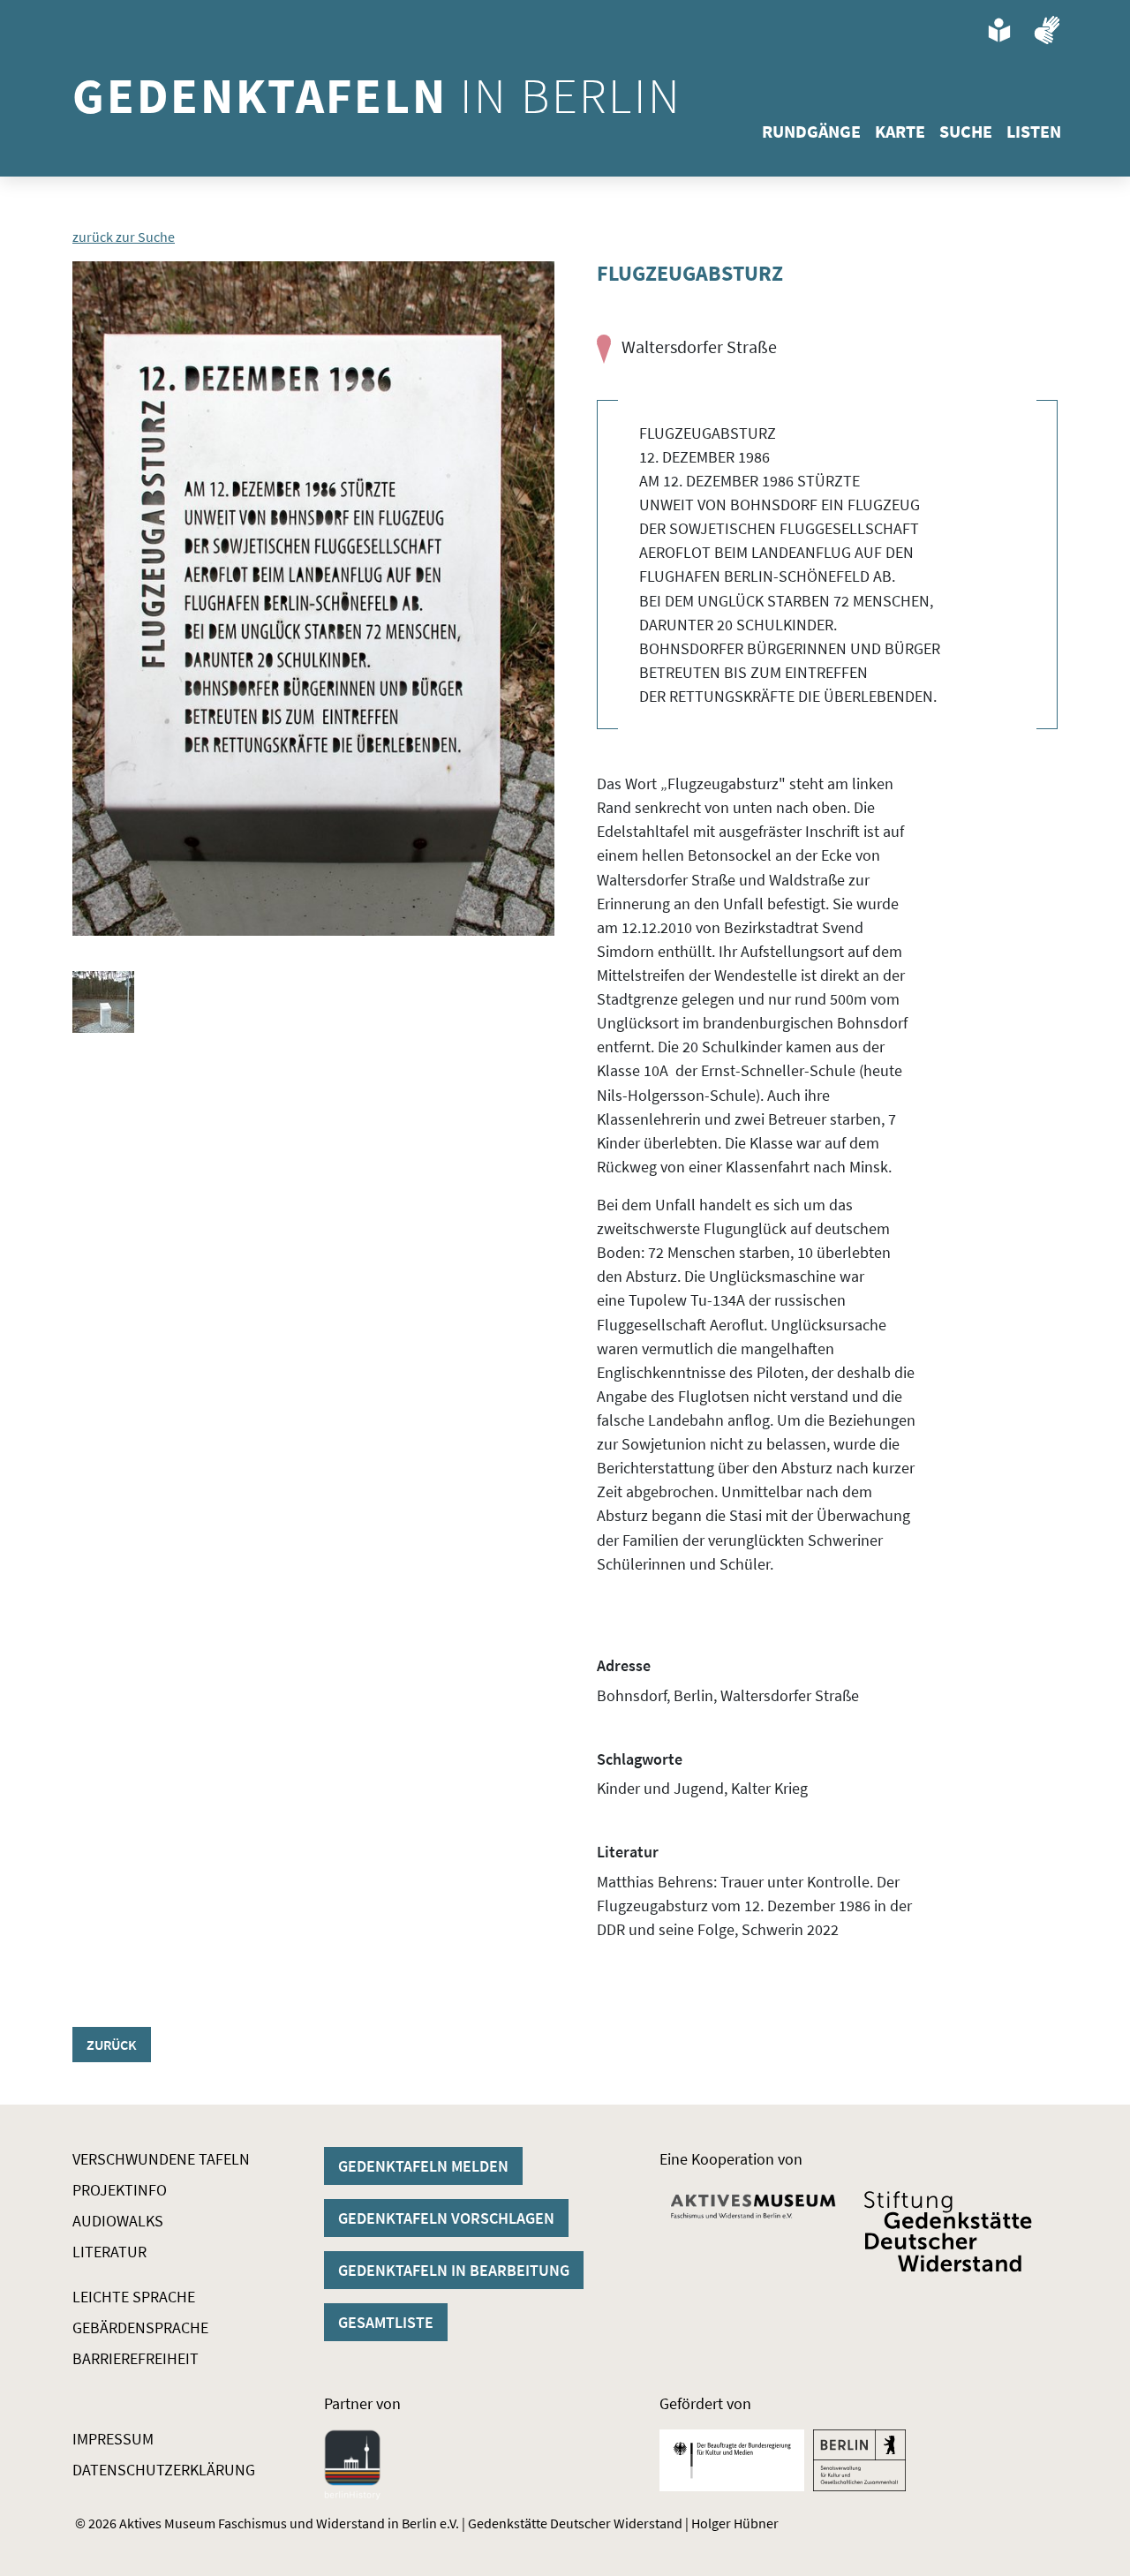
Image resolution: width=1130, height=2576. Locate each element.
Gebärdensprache (140, 2327)
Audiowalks (118, 2221)
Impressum (113, 2439)
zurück (112, 2045)
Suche (966, 131)
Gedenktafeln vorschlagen (446, 2218)
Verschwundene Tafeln (161, 2159)
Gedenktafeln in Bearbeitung (454, 2270)
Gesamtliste (386, 2322)
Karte (900, 131)
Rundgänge (811, 131)
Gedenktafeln (377, 95)
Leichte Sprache (134, 2297)
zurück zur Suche (124, 237)
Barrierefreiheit (136, 2358)
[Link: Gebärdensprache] (1047, 30)
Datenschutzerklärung (164, 2470)
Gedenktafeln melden (423, 2166)
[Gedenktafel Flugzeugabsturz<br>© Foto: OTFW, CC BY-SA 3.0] (313, 599)
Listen (1034, 131)
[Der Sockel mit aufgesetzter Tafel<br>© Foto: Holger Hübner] (103, 1002)
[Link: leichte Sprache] (999, 30)
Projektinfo (120, 2190)
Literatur (109, 2252)
